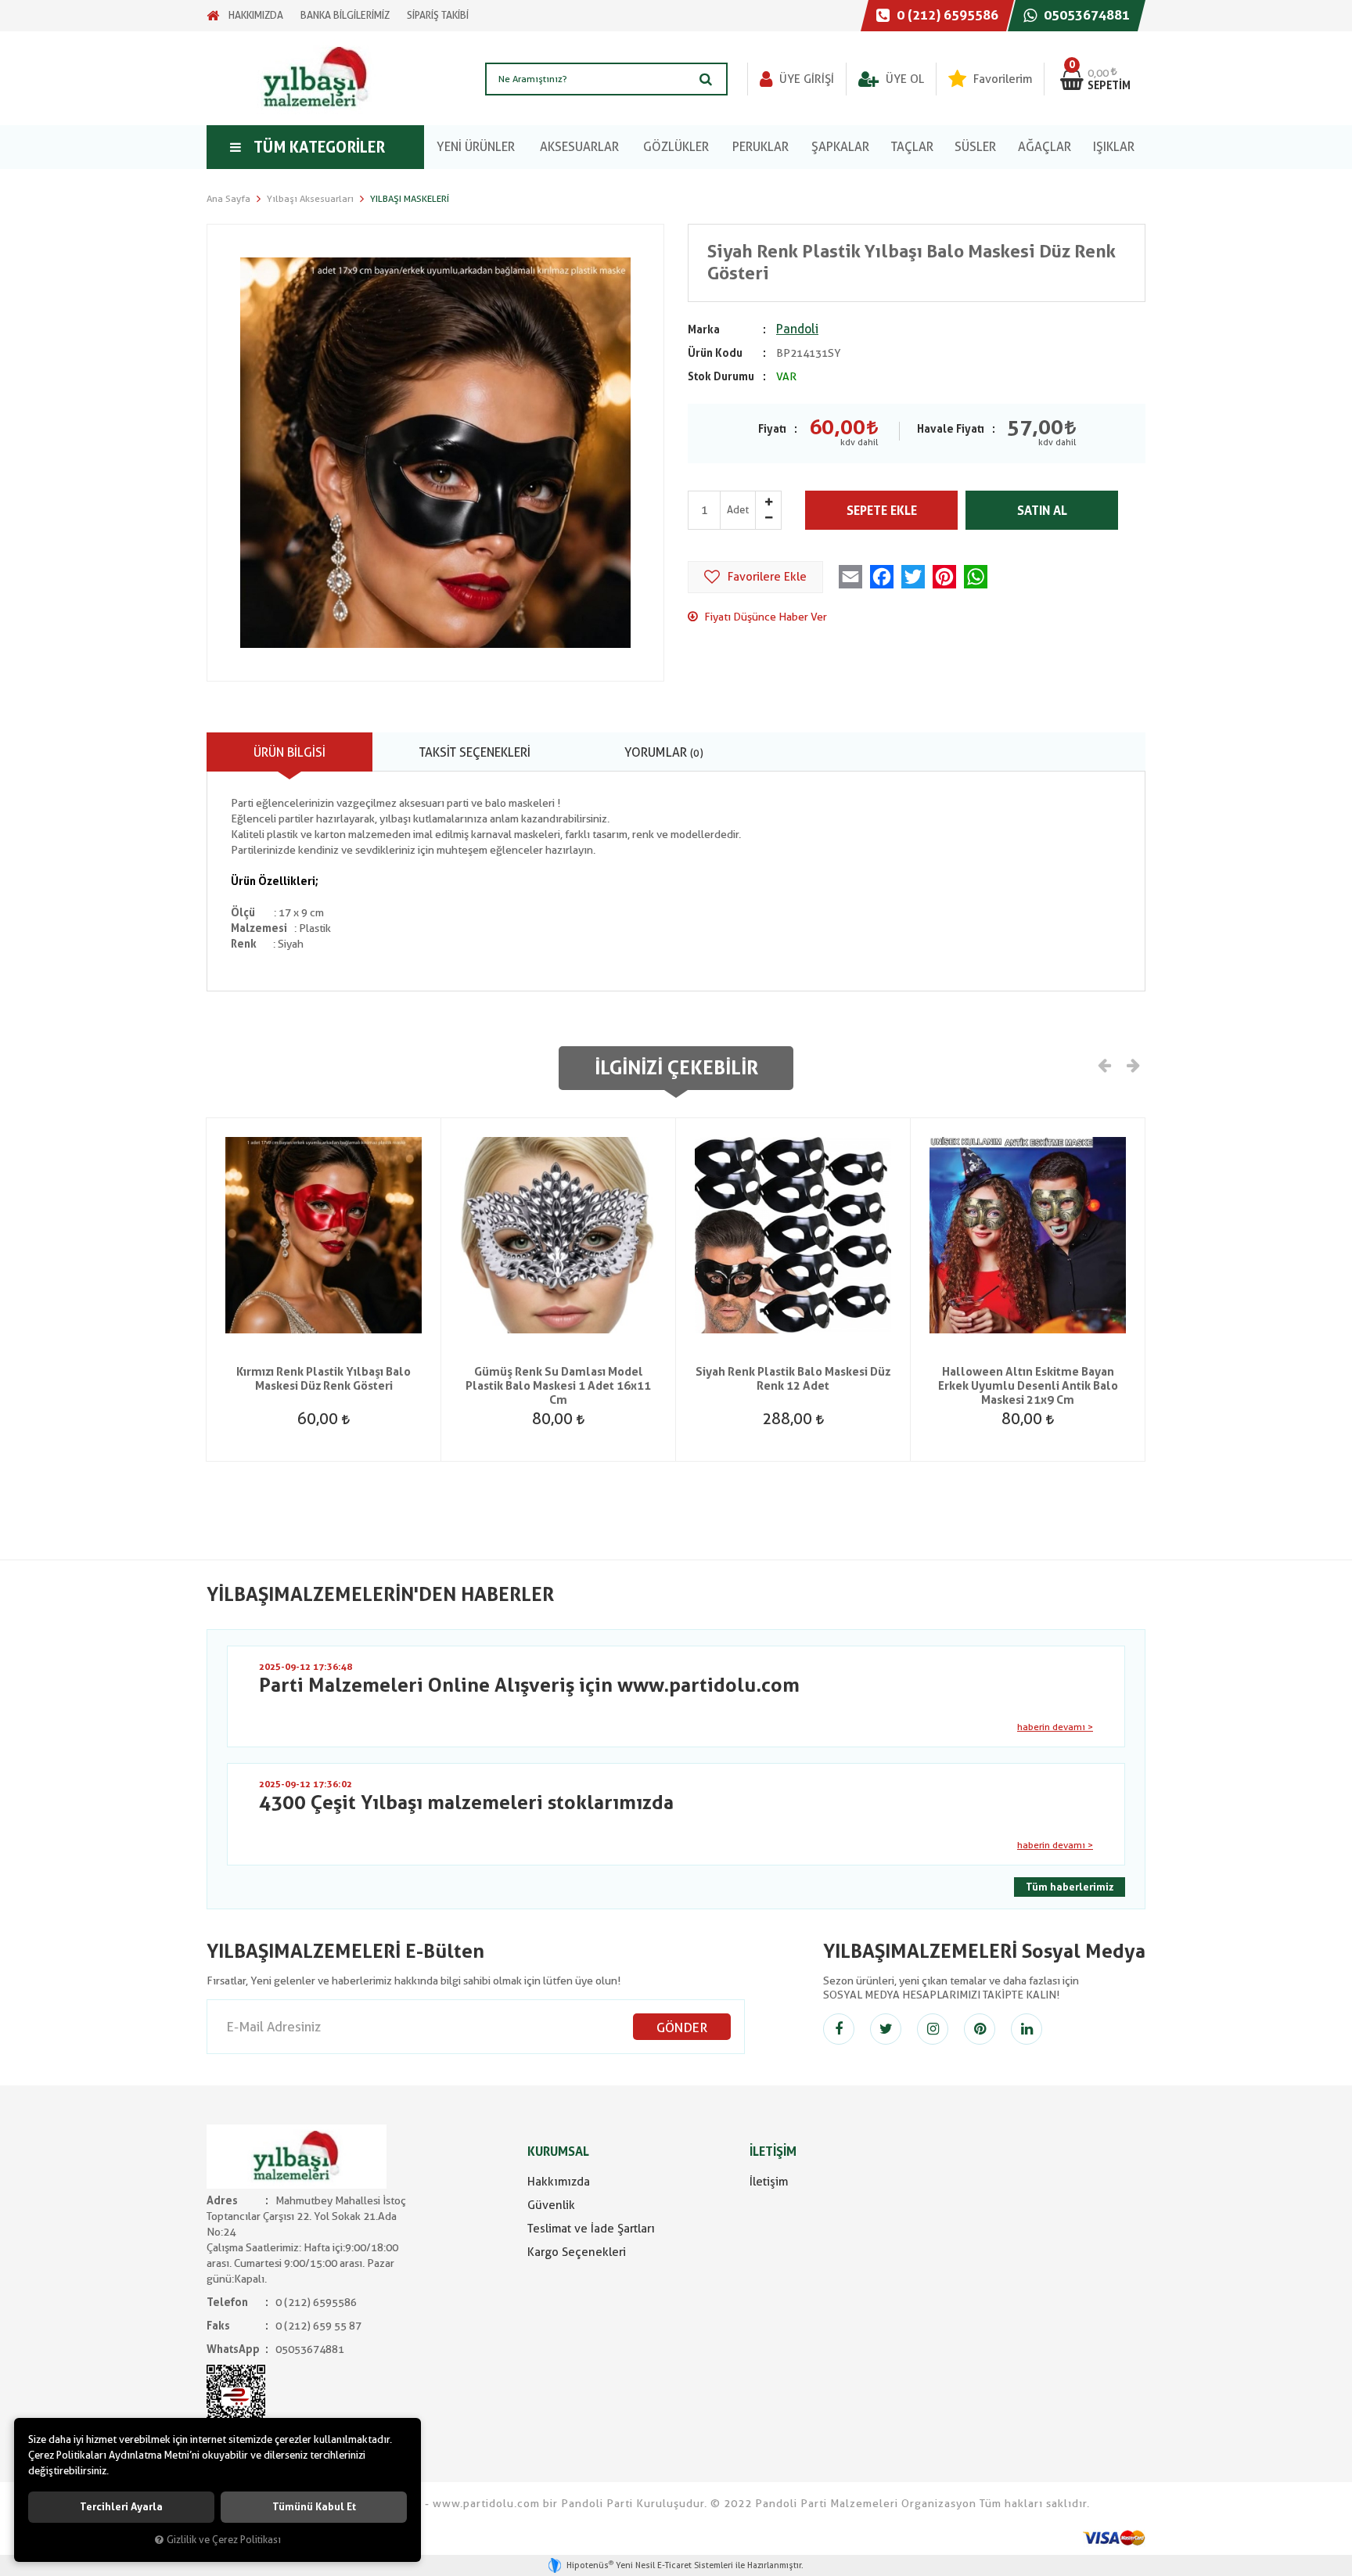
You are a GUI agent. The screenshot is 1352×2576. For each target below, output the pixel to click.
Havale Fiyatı (951, 429)
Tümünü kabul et (314, 2507)
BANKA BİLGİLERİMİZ (345, 15)
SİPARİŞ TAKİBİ (438, 15)
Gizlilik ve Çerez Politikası (224, 2540)
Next (1132, 1064)
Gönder (682, 2027)
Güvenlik (551, 2205)
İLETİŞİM (773, 2151)
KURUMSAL (558, 2151)
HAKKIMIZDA (256, 15)
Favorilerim (1001, 79)
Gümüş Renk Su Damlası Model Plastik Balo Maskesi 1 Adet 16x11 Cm (558, 1386)
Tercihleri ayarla (121, 2507)
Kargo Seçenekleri (577, 2252)
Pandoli (797, 329)
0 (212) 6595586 (946, 15)
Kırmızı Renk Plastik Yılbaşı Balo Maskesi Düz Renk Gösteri (324, 1379)
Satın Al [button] (1042, 511)
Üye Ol (903, 79)
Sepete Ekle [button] (882, 511)
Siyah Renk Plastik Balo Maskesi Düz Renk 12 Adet (793, 1379)
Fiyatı (772, 429)
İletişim (769, 2182)
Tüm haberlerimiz (1070, 1887)
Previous (1105, 1064)
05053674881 (1085, 15)
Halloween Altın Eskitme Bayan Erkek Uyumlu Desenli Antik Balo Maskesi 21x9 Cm (1028, 1386)
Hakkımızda (559, 2182)
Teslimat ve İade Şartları (591, 2229)
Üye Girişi (805, 79)
